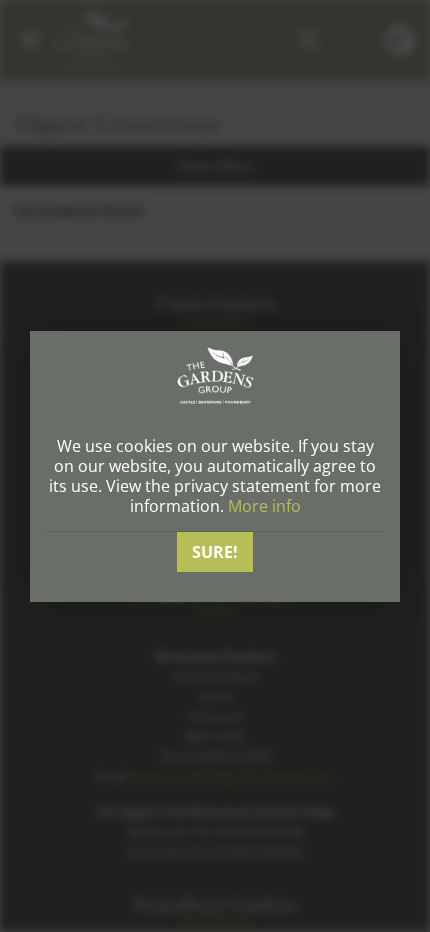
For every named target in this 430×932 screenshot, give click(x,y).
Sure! (215, 552)
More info (264, 506)
